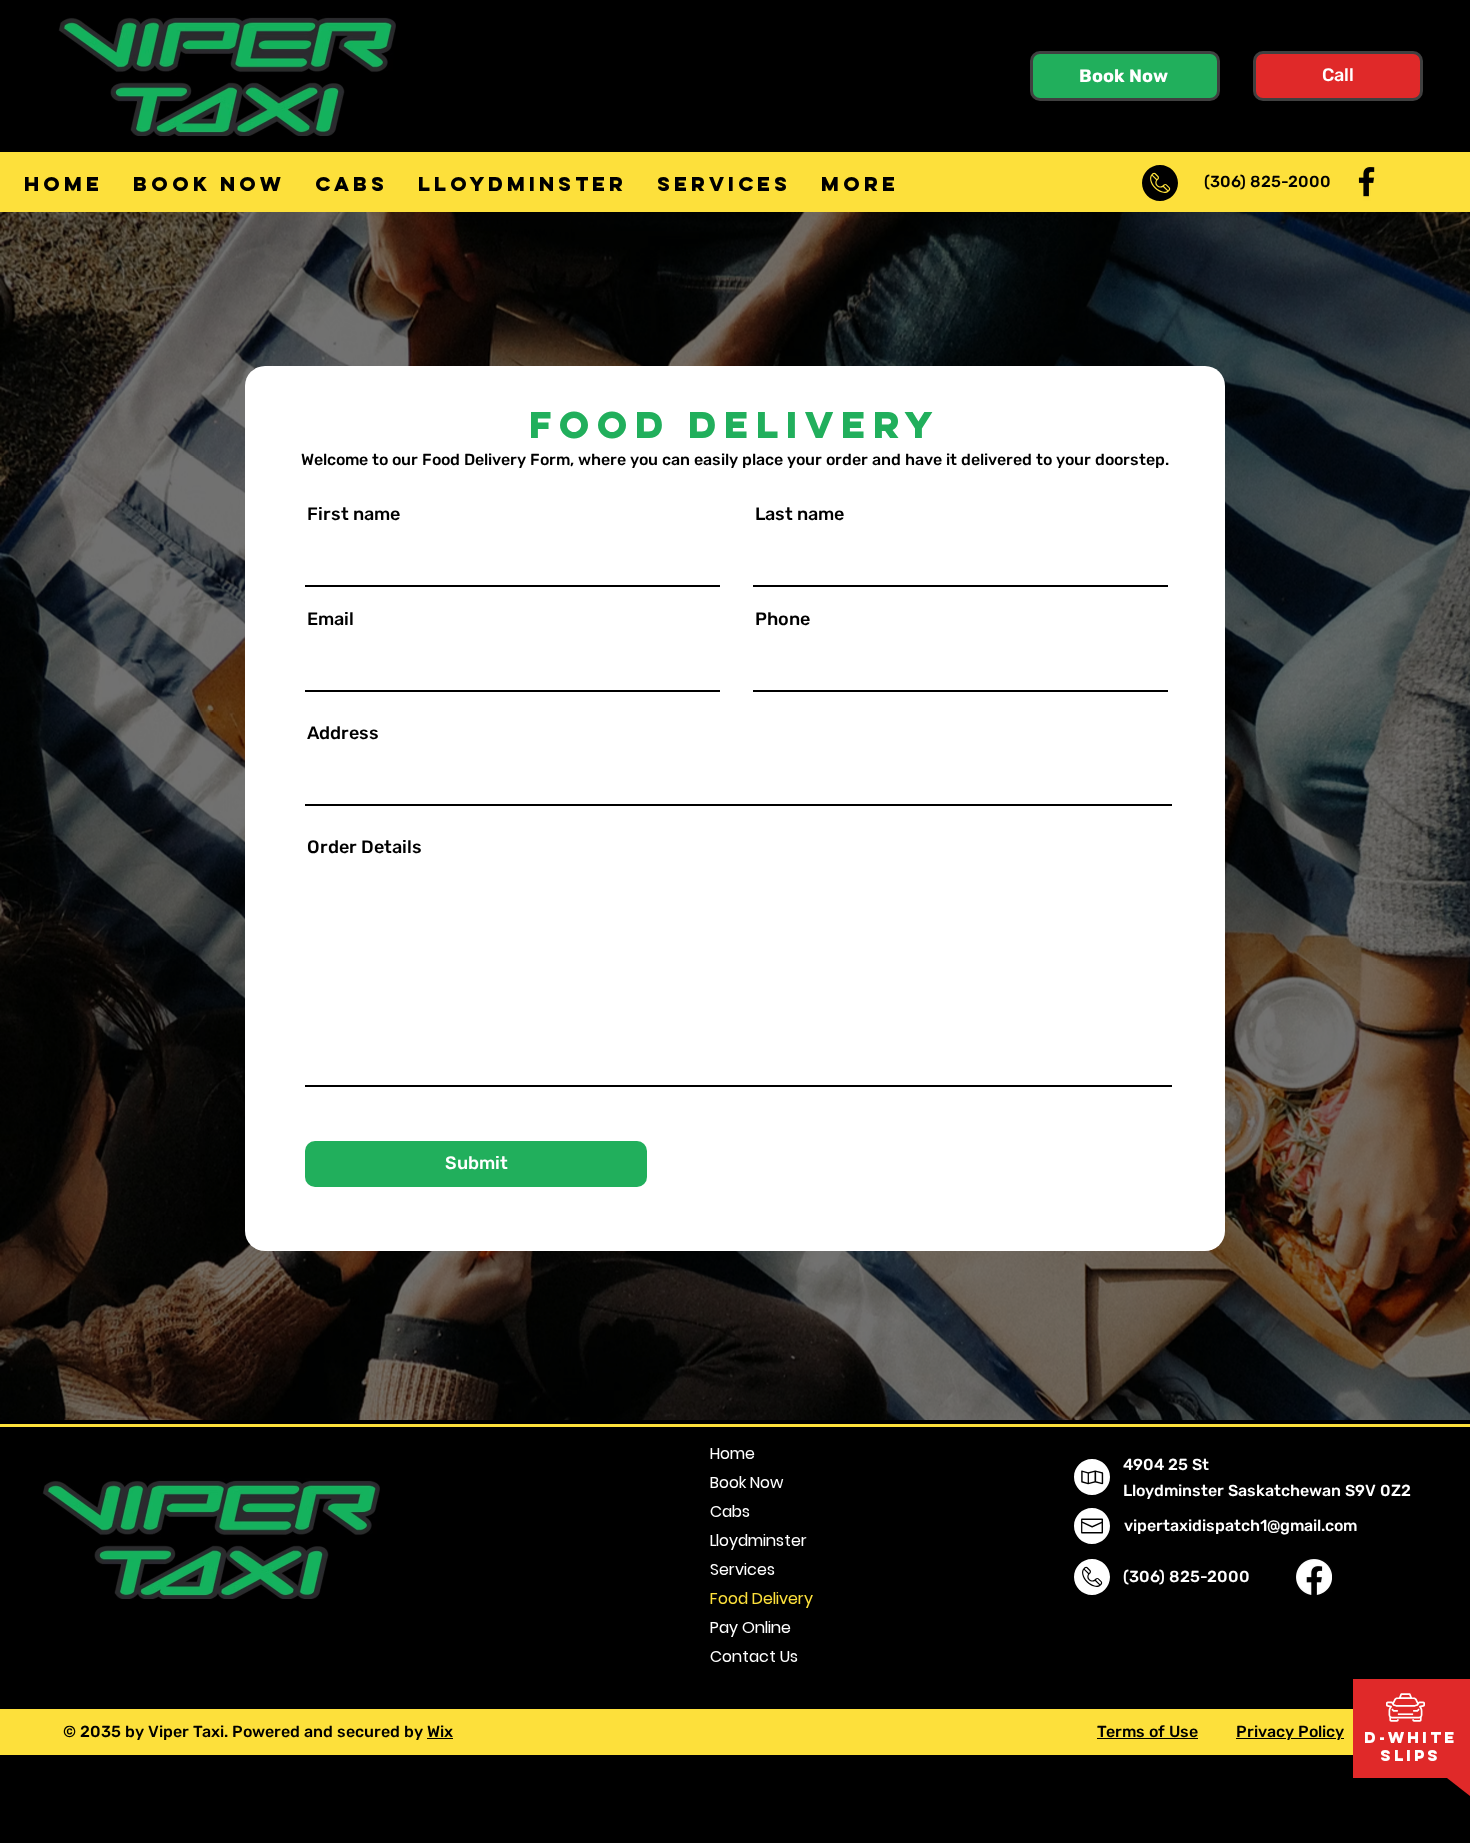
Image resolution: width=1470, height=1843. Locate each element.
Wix (440, 1731)
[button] (1405, 1707)
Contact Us (754, 1656)
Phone (782, 619)
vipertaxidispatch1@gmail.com (1240, 1525)
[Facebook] (1366, 181)
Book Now (746, 1482)
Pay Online (750, 1627)
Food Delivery (761, 1598)
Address (343, 733)
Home (732, 1453)
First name (353, 514)
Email (330, 619)
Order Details (364, 847)
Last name (799, 514)
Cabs (730, 1511)
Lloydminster (758, 1540)
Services (742, 1569)
